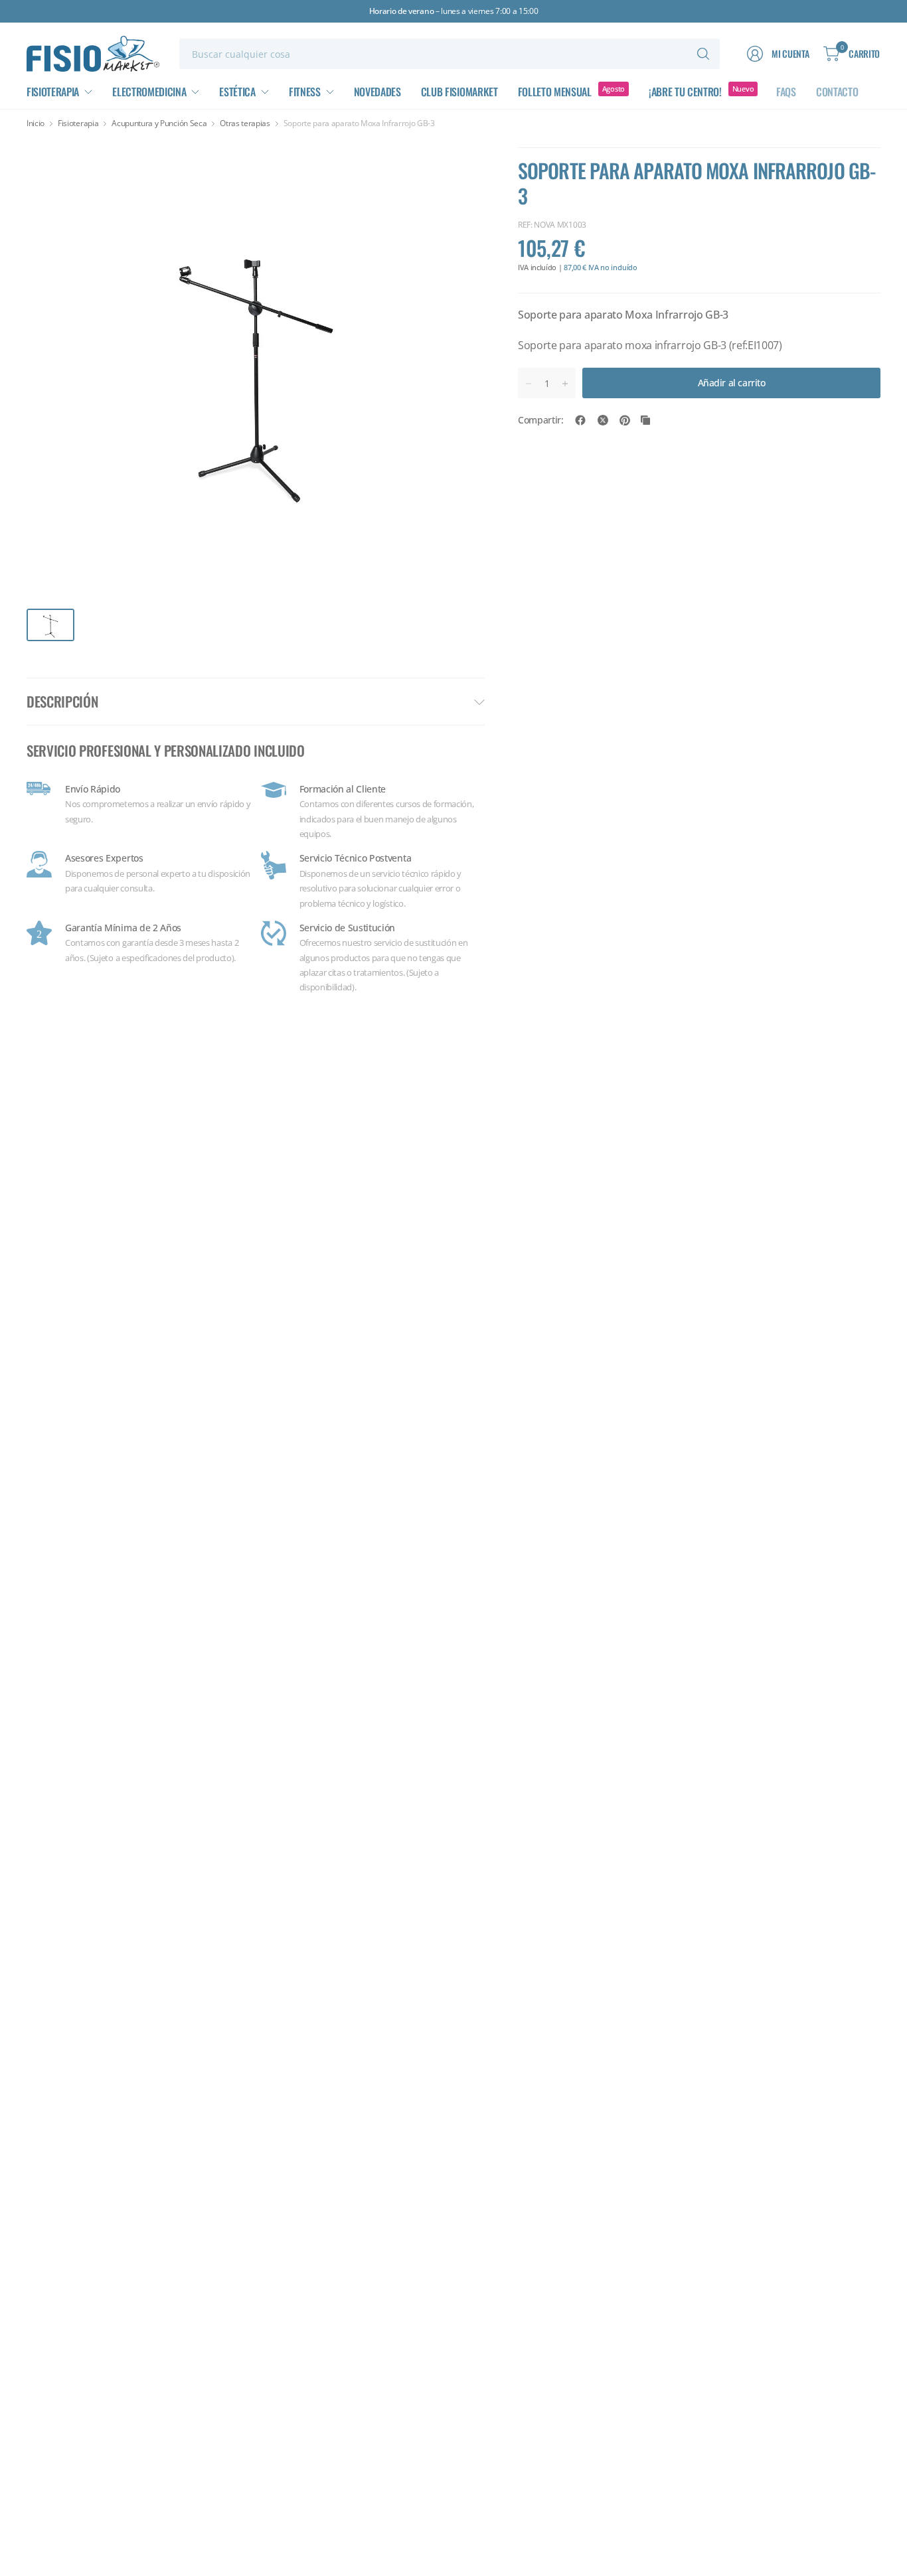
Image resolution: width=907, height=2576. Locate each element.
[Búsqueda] (703, 54)
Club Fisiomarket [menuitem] (459, 92)
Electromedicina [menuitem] (149, 92)
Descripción (62, 701)
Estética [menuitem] (237, 92)
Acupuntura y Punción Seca (159, 123)
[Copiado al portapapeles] (645, 420)
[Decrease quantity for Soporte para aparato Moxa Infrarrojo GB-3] (529, 384)
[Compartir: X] (603, 420)
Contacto (837, 92)
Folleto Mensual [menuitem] (555, 92)
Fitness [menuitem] (305, 92)
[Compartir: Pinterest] (625, 420)
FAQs (786, 92)
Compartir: (541, 420)
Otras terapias (245, 123)
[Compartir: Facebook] (580, 420)
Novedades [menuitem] (377, 92)
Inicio (36, 123)
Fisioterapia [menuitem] (53, 92)
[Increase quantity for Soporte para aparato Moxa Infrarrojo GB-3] (565, 384)
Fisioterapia (78, 123)
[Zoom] (459, 163)
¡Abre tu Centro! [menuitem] (685, 92)
